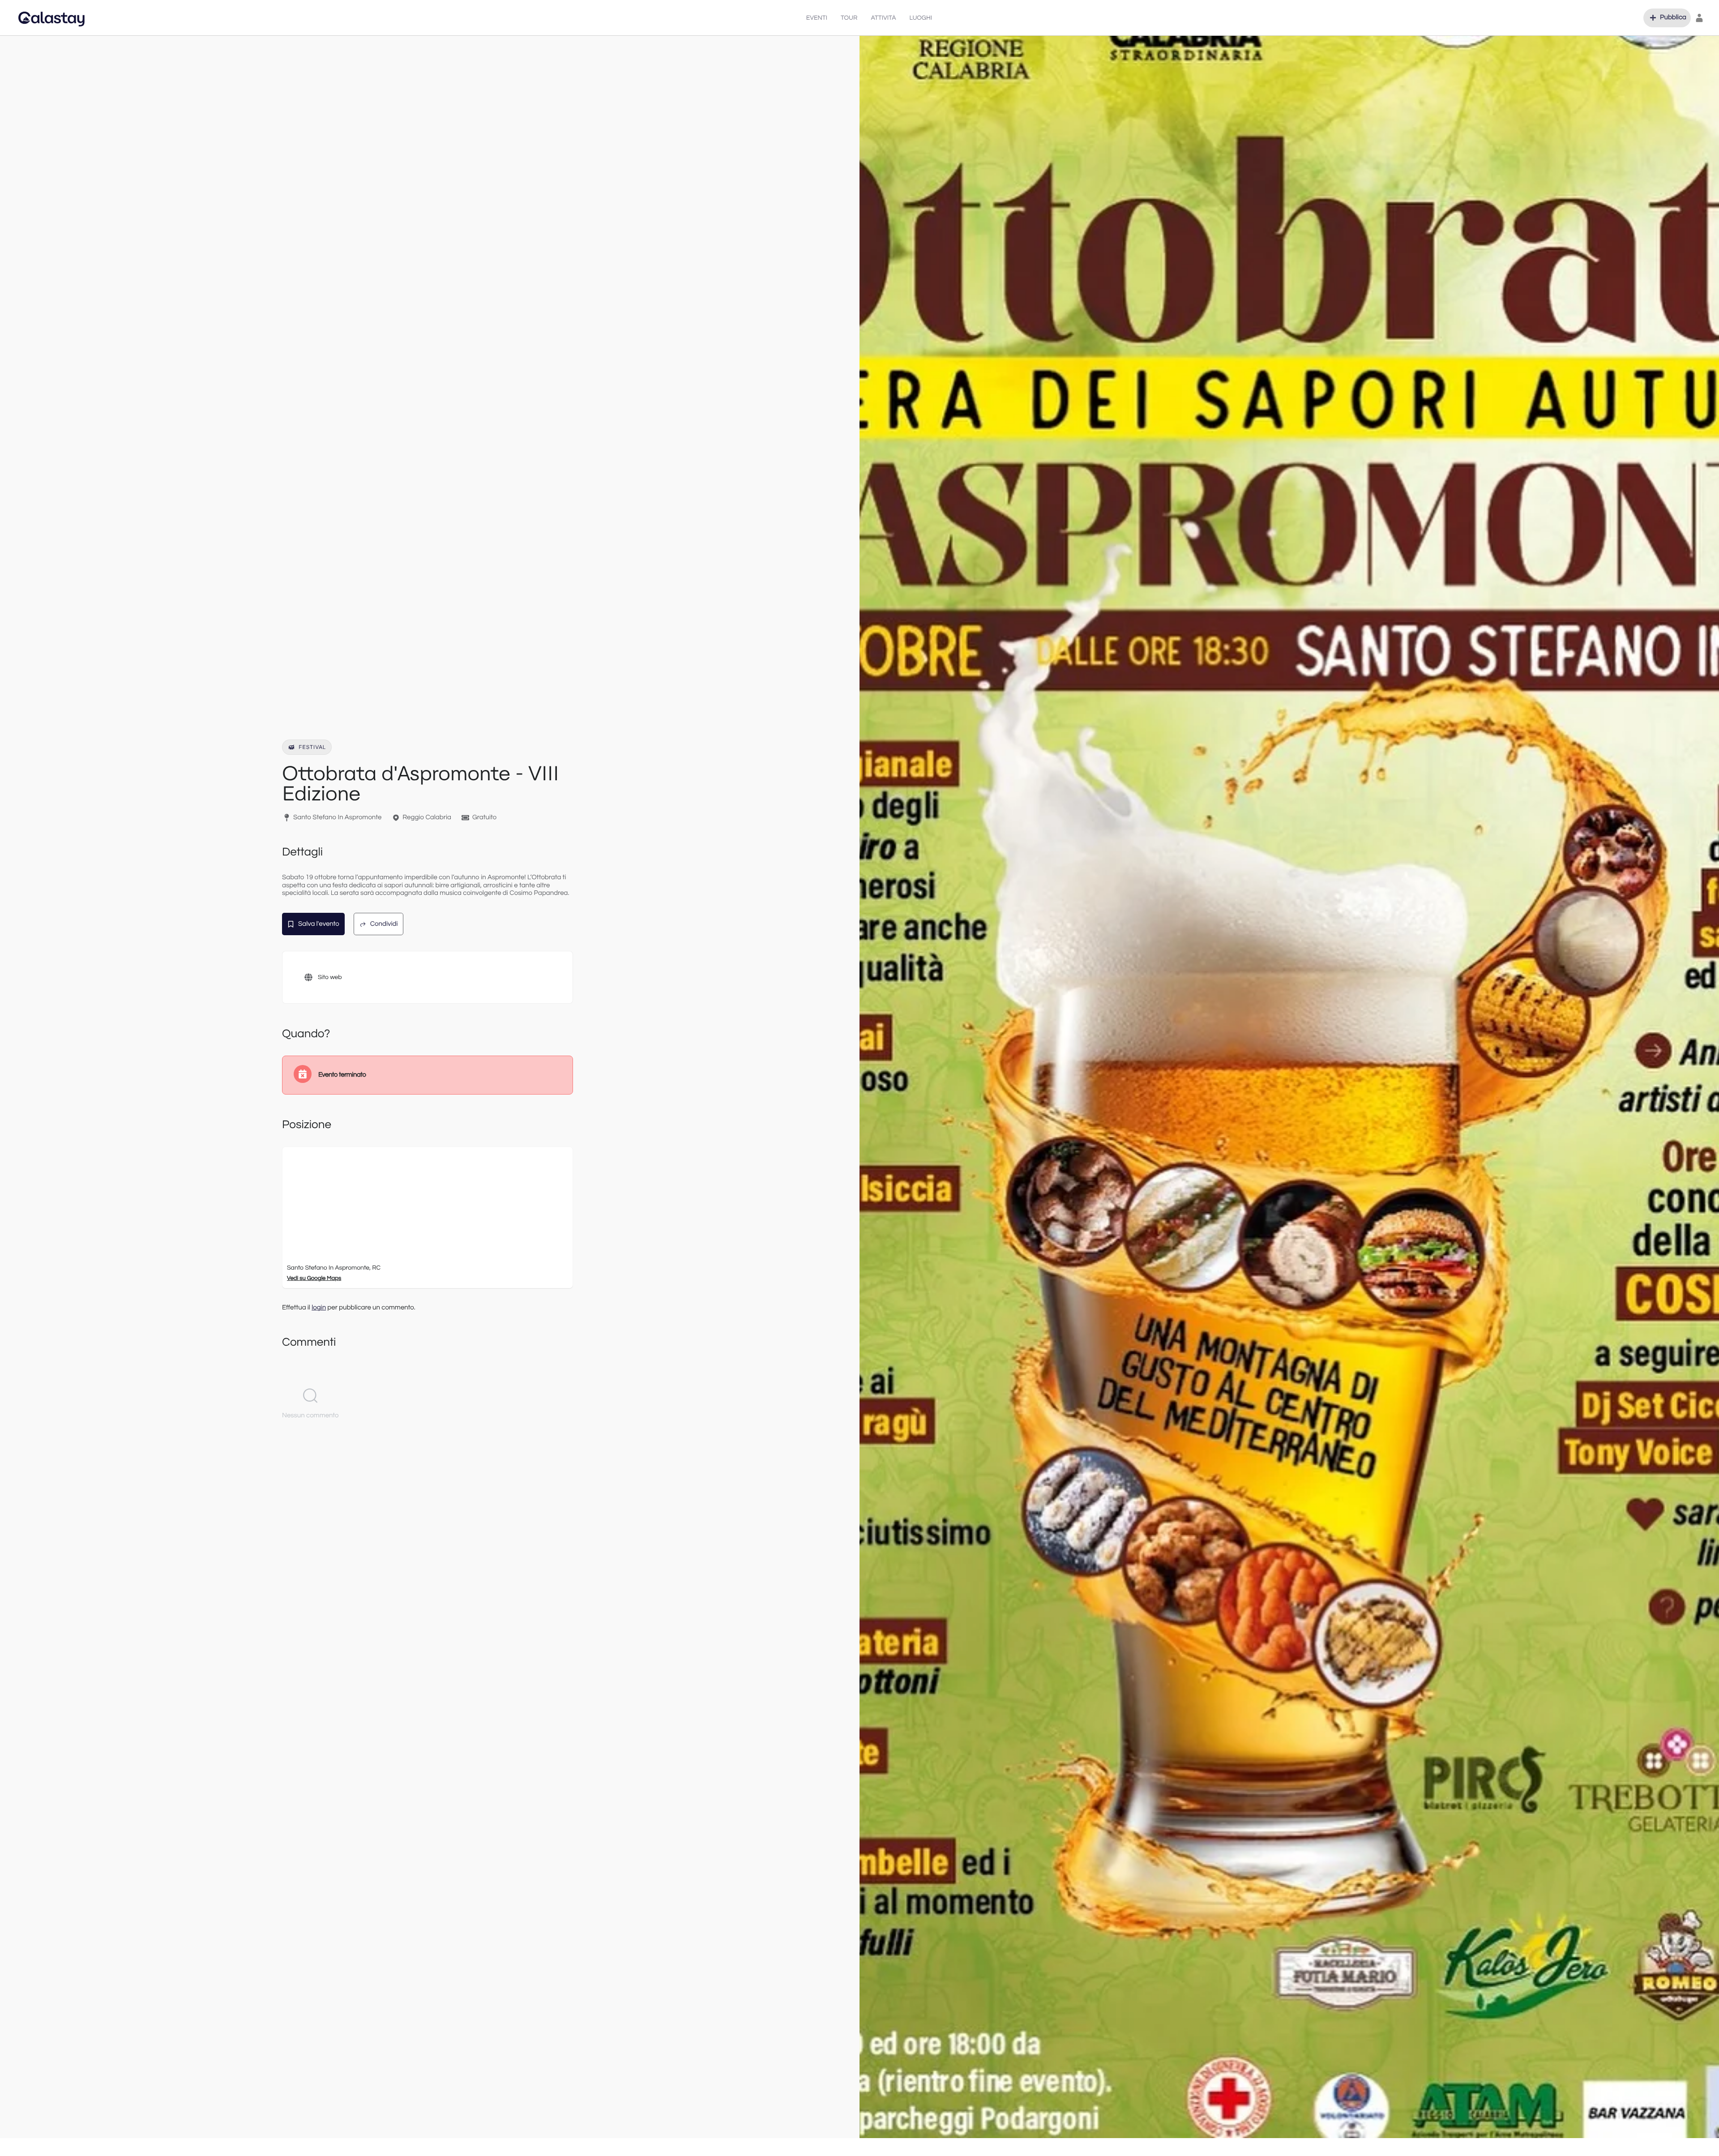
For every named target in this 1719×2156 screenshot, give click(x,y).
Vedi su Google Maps (314, 1278)
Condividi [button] (384, 924)
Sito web (330, 977)
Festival (312, 747)
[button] (1667, 18)
